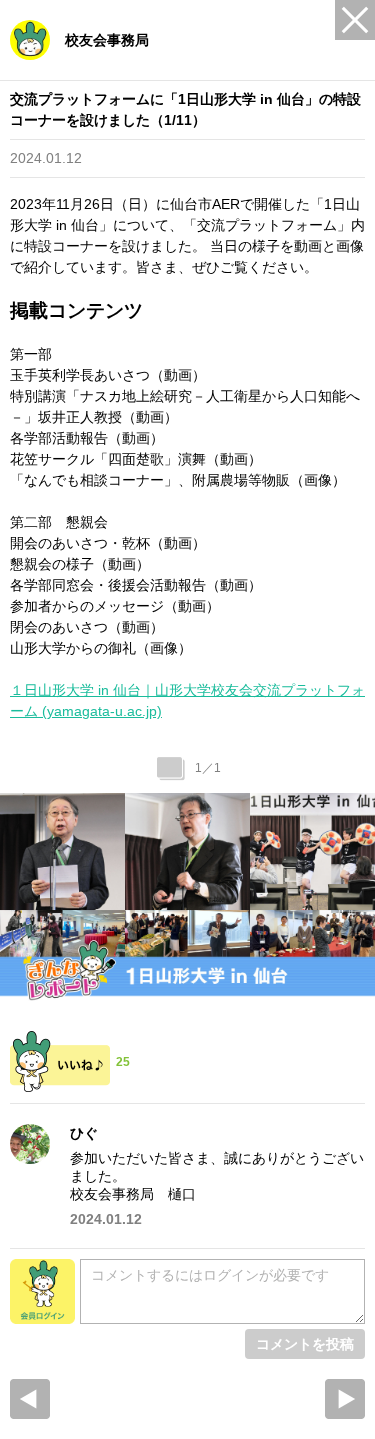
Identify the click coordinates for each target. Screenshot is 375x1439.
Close (355, 20)
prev (30, 1399)
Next (345, 1399)
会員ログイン (42, 1291)
